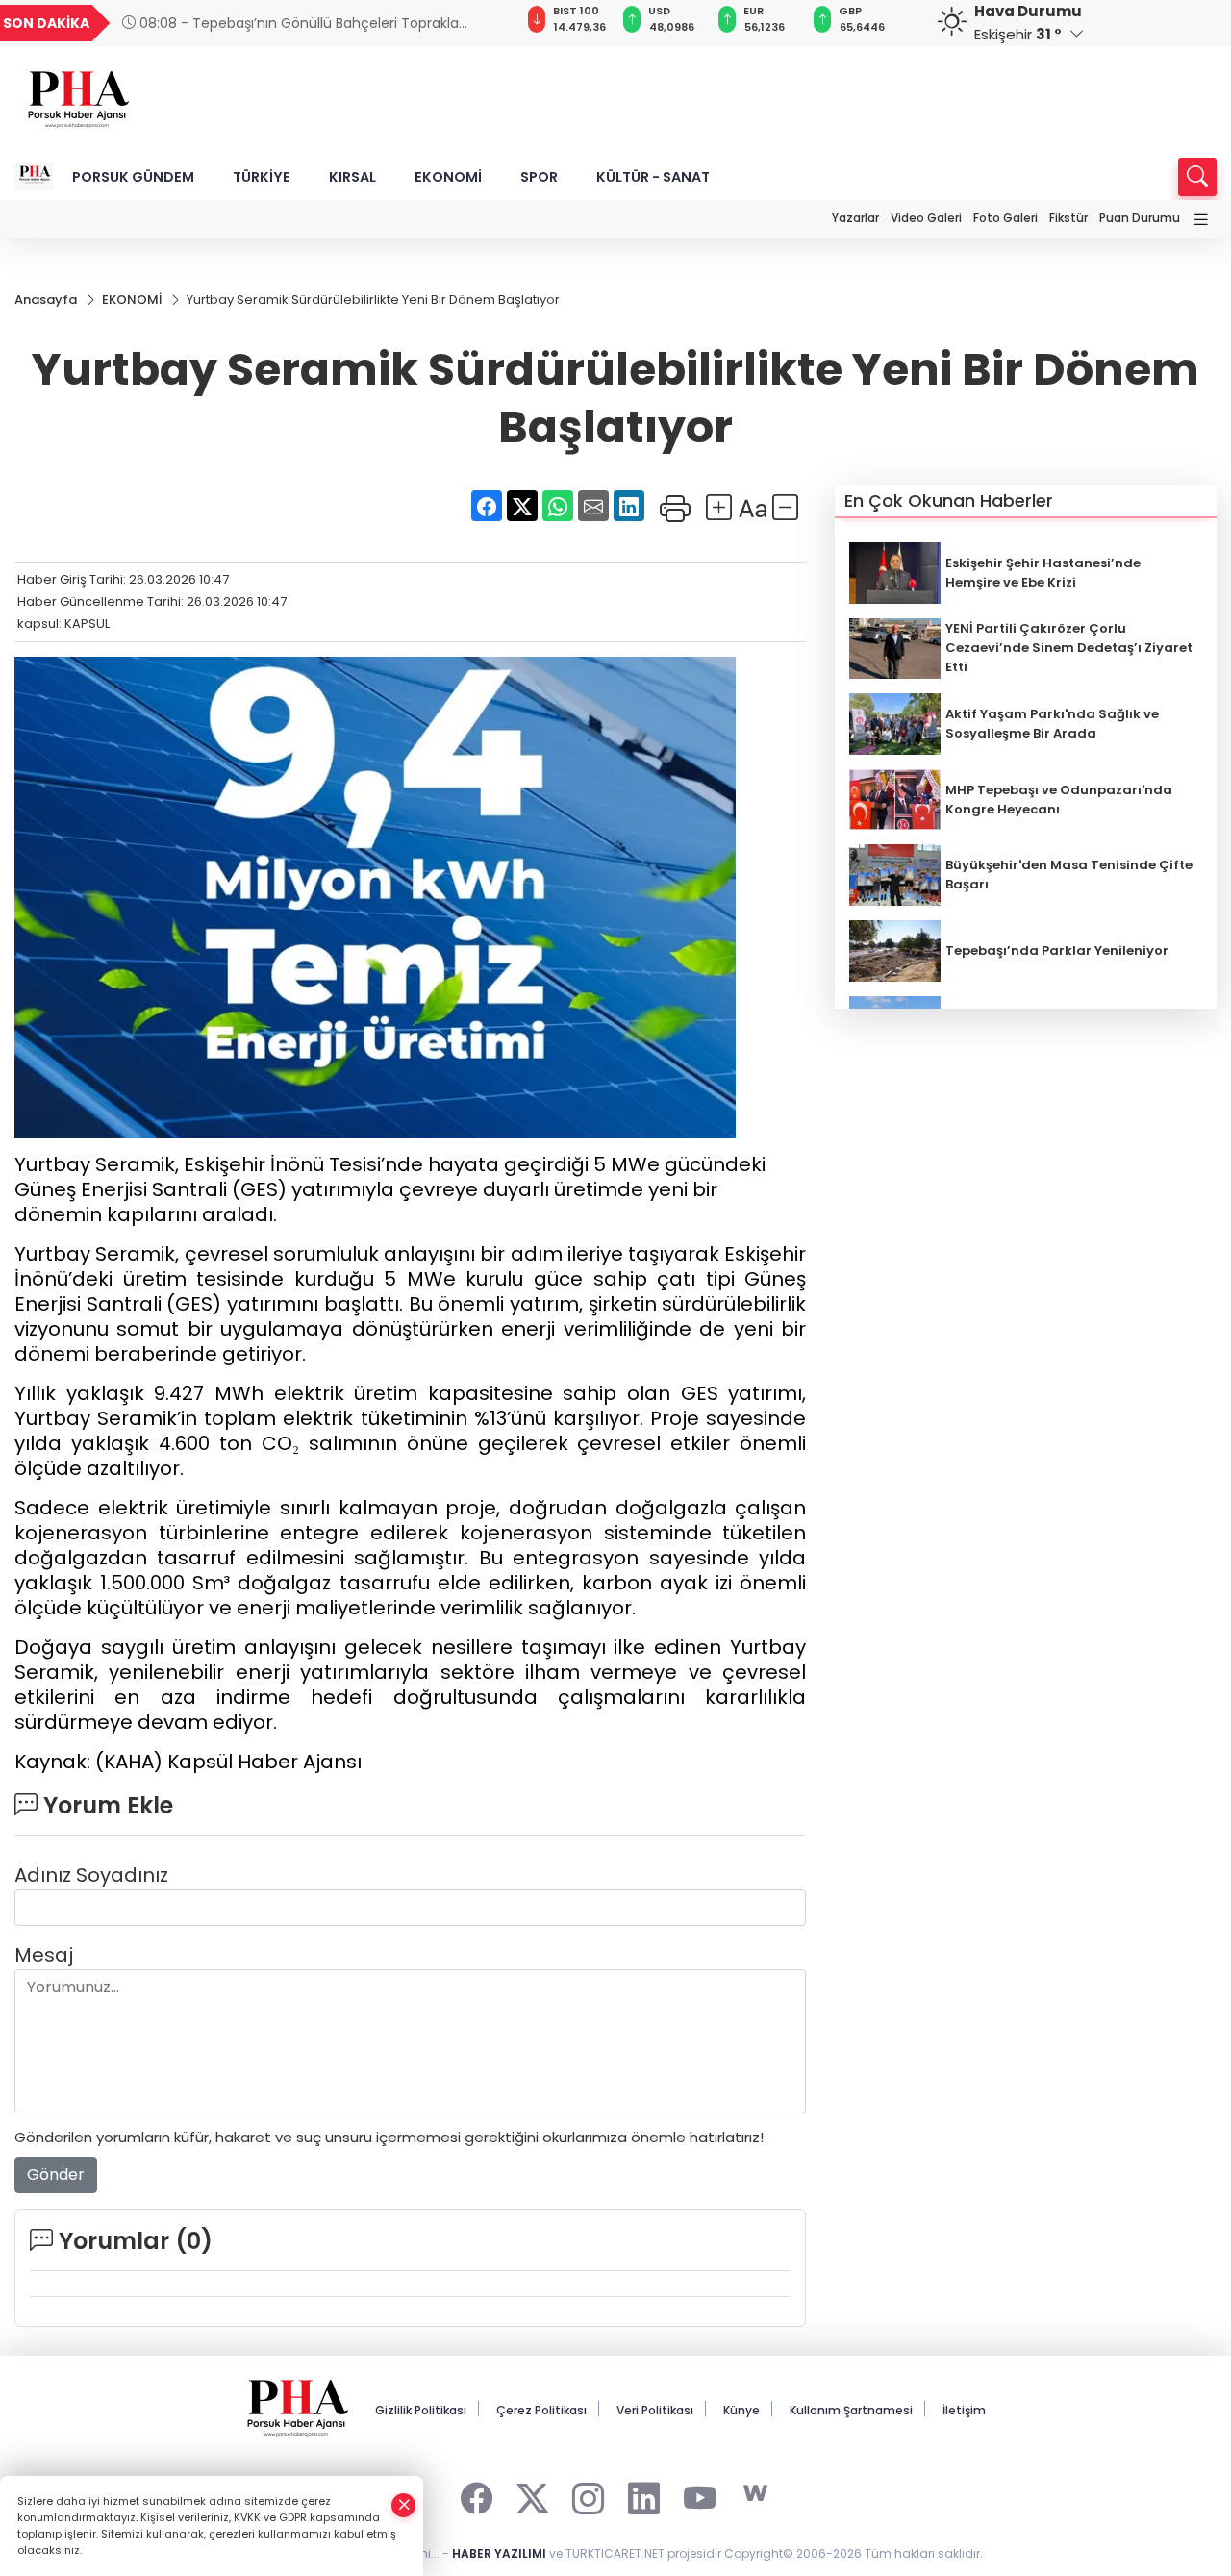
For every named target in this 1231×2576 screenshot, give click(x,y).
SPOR (539, 177)
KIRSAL (352, 177)
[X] (532, 2494)
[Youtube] (700, 2494)
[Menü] (1201, 221)
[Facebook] (477, 2494)
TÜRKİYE (262, 177)
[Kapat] (404, 2505)
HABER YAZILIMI (499, 2553)
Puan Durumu (1140, 218)
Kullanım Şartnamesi (851, 2410)
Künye (741, 2410)
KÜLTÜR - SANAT (653, 177)
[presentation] (477, 23)
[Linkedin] (644, 2494)
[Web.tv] (755, 2494)
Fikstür (1068, 218)
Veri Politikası (655, 2410)
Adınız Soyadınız (91, 1875)
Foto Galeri (1005, 218)
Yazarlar (855, 218)
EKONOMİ (448, 177)
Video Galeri (926, 218)
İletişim (964, 2410)
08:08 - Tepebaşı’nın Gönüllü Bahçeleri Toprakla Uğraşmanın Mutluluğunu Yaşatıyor (290, 24)
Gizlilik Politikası (421, 2410)
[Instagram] (588, 2494)
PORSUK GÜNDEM (133, 177)
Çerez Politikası (541, 2410)
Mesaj (44, 1955)
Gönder (56, 2175)
